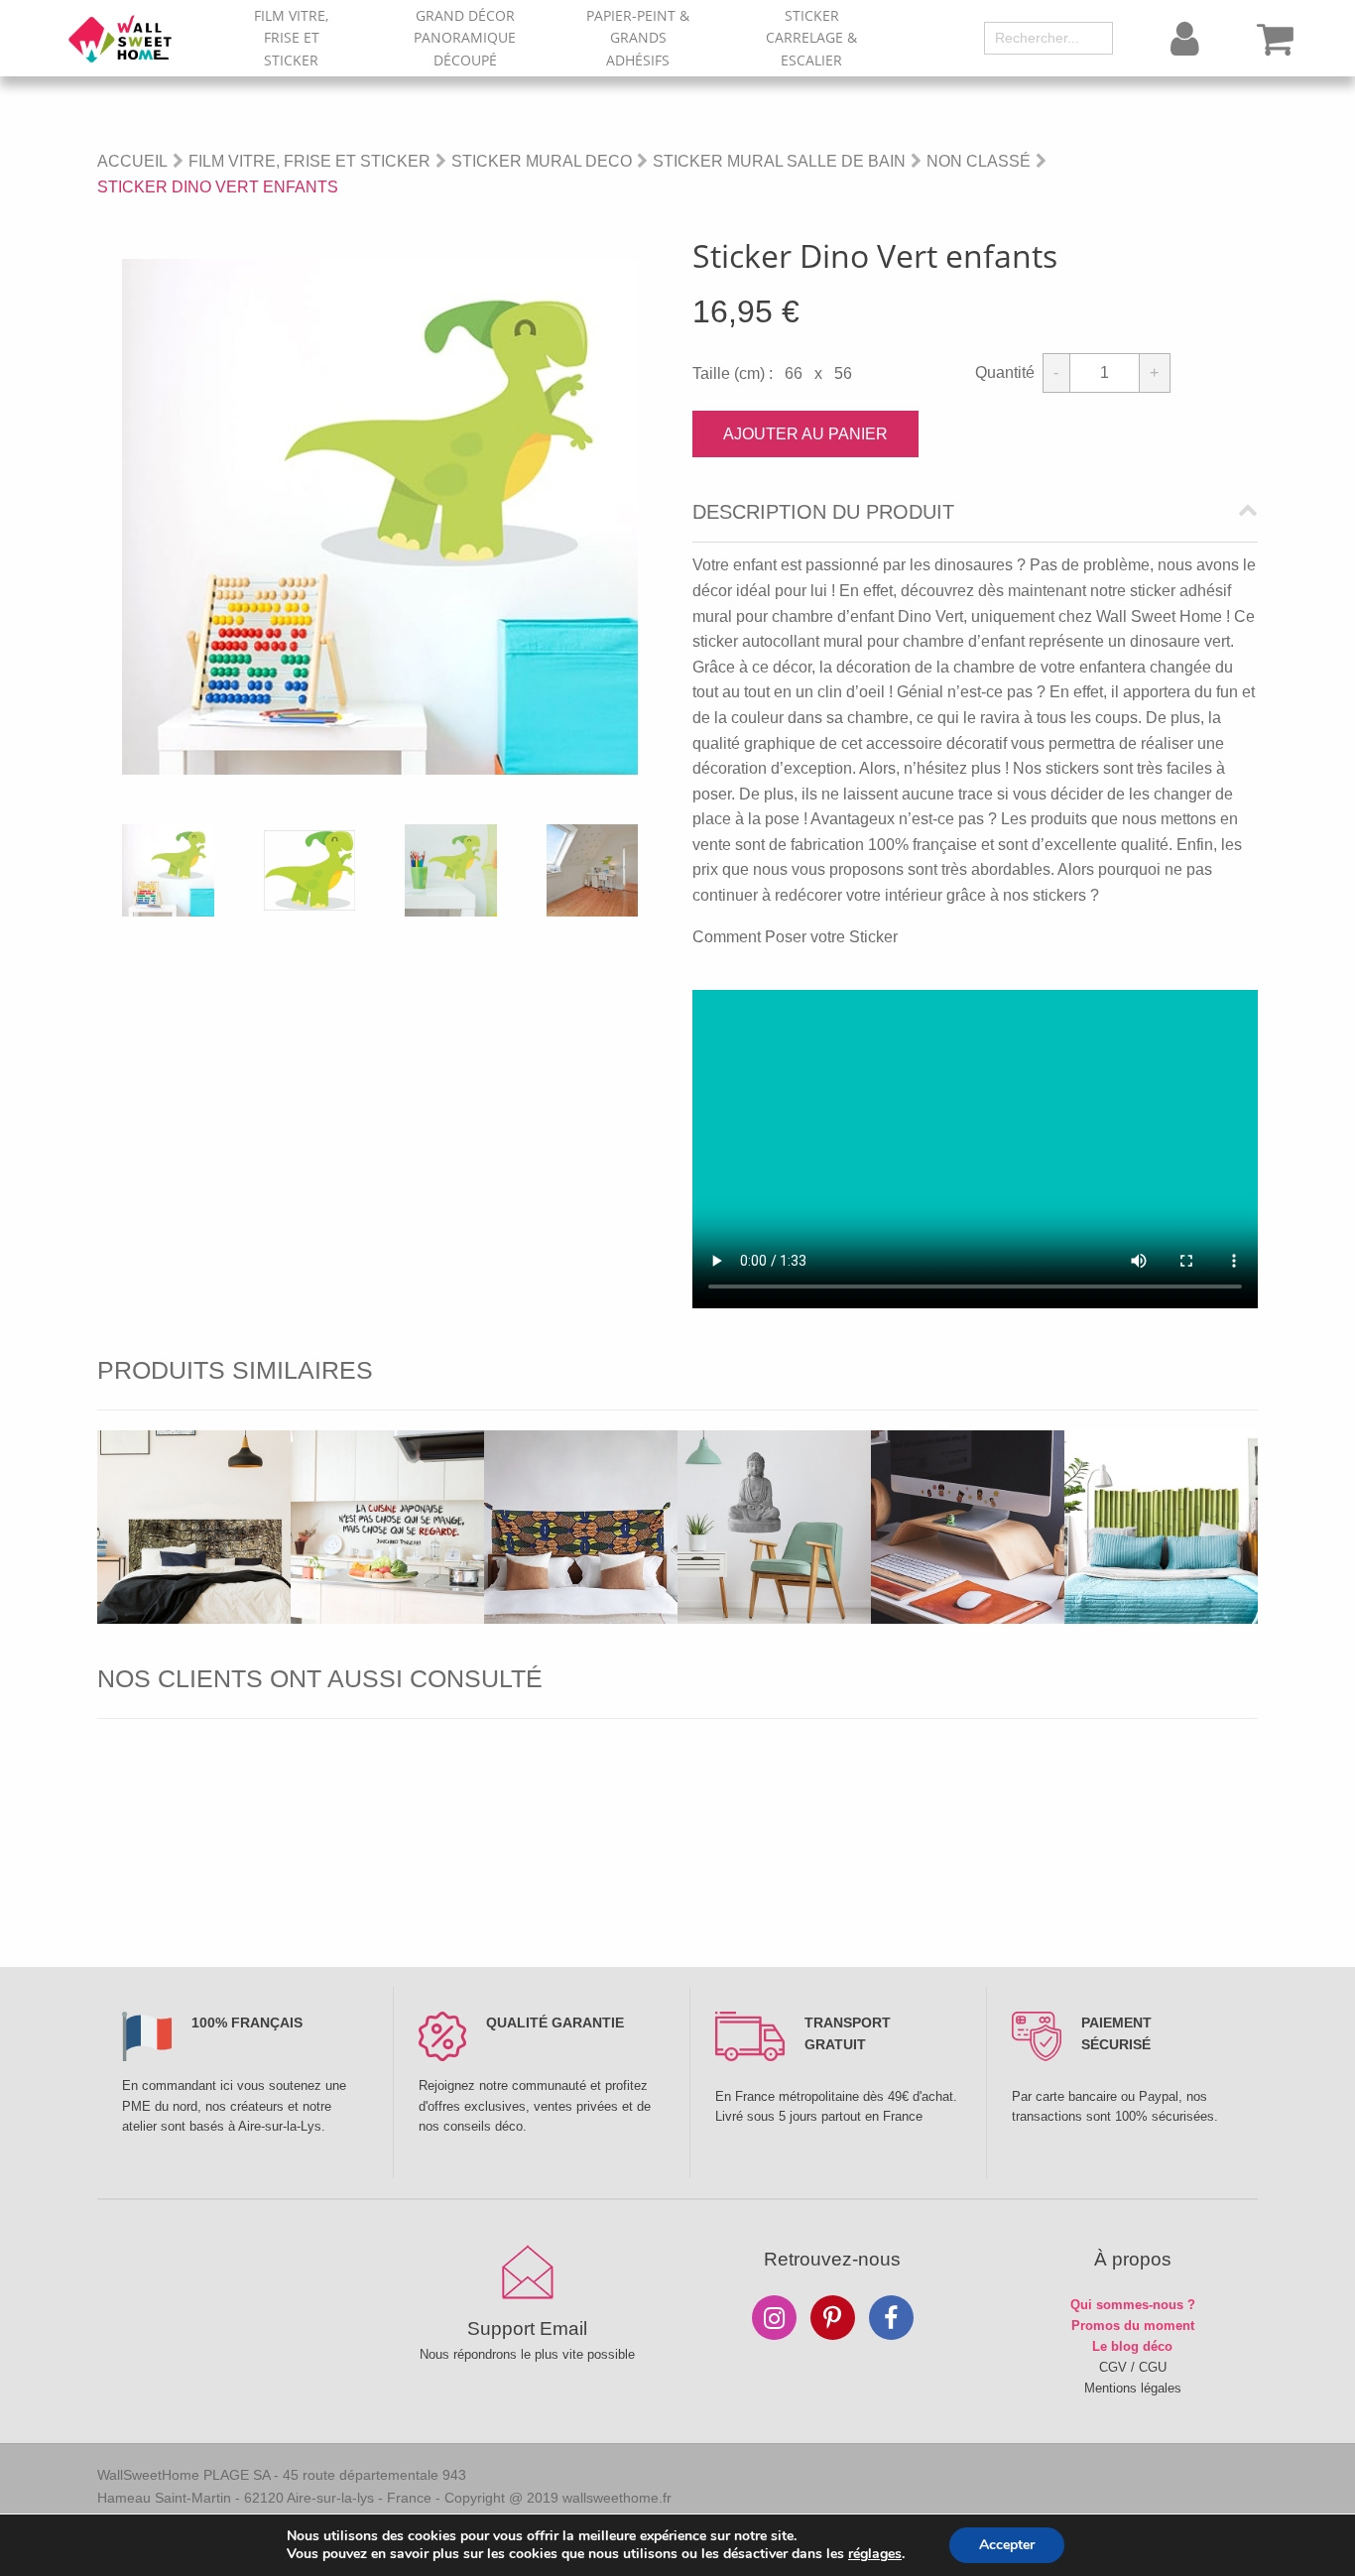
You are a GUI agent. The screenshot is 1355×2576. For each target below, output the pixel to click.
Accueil (132, 161)
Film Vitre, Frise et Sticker (291, 38)
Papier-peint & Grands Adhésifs (638, 38)
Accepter (1007, 2545)
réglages (875, 2554)
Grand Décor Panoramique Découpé (465, 38)
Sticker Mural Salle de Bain (779, 161)
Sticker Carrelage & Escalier (811, 38)
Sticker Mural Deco (542, 161)
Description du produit (823, 512)
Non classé (979, 161)
